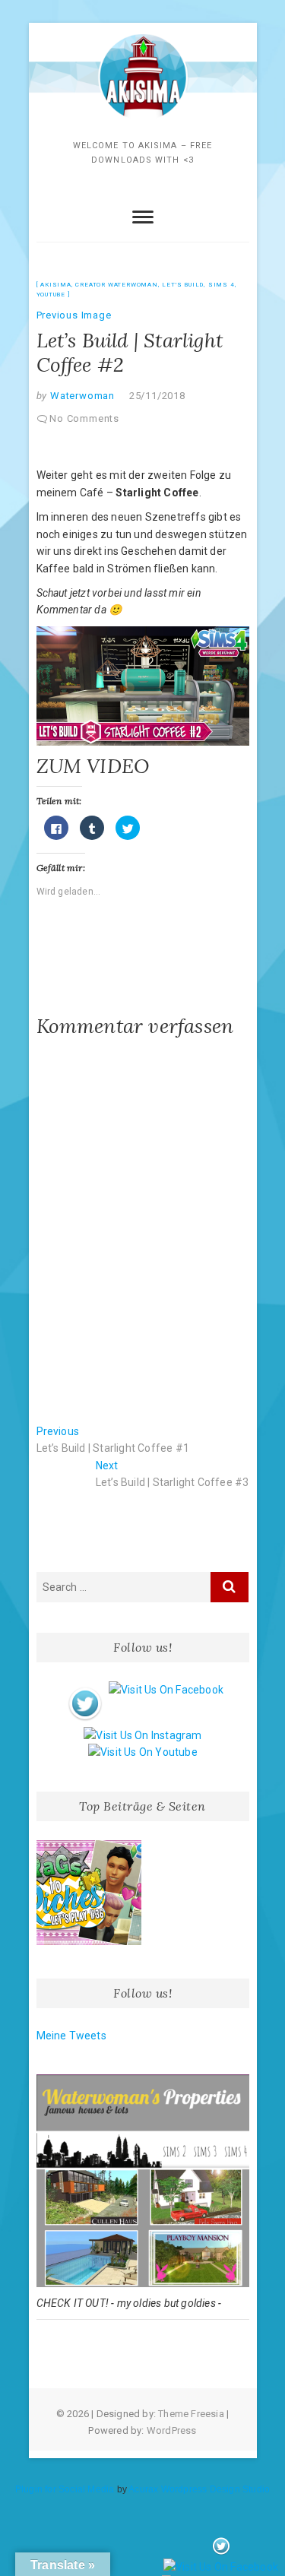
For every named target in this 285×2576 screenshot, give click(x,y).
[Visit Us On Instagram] (142, 1735)
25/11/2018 (157, 396)
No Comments (84, 418)
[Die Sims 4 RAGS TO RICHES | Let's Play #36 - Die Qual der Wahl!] (89, 1893)
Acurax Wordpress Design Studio (199, 2489)
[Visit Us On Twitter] (85, 1690)
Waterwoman (81, 396)
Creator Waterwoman (116, 285)
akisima (56, 285)
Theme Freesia (191, 2414)
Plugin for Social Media (65, 2489)
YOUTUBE (51, 295)
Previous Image (74, 315)
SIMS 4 (222, 285)
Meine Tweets (71, 2036)
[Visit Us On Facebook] (166, 1690)
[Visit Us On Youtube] (142, 1752)
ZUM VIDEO (93, 766)
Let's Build (183, 285)
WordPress (172, 2430)
